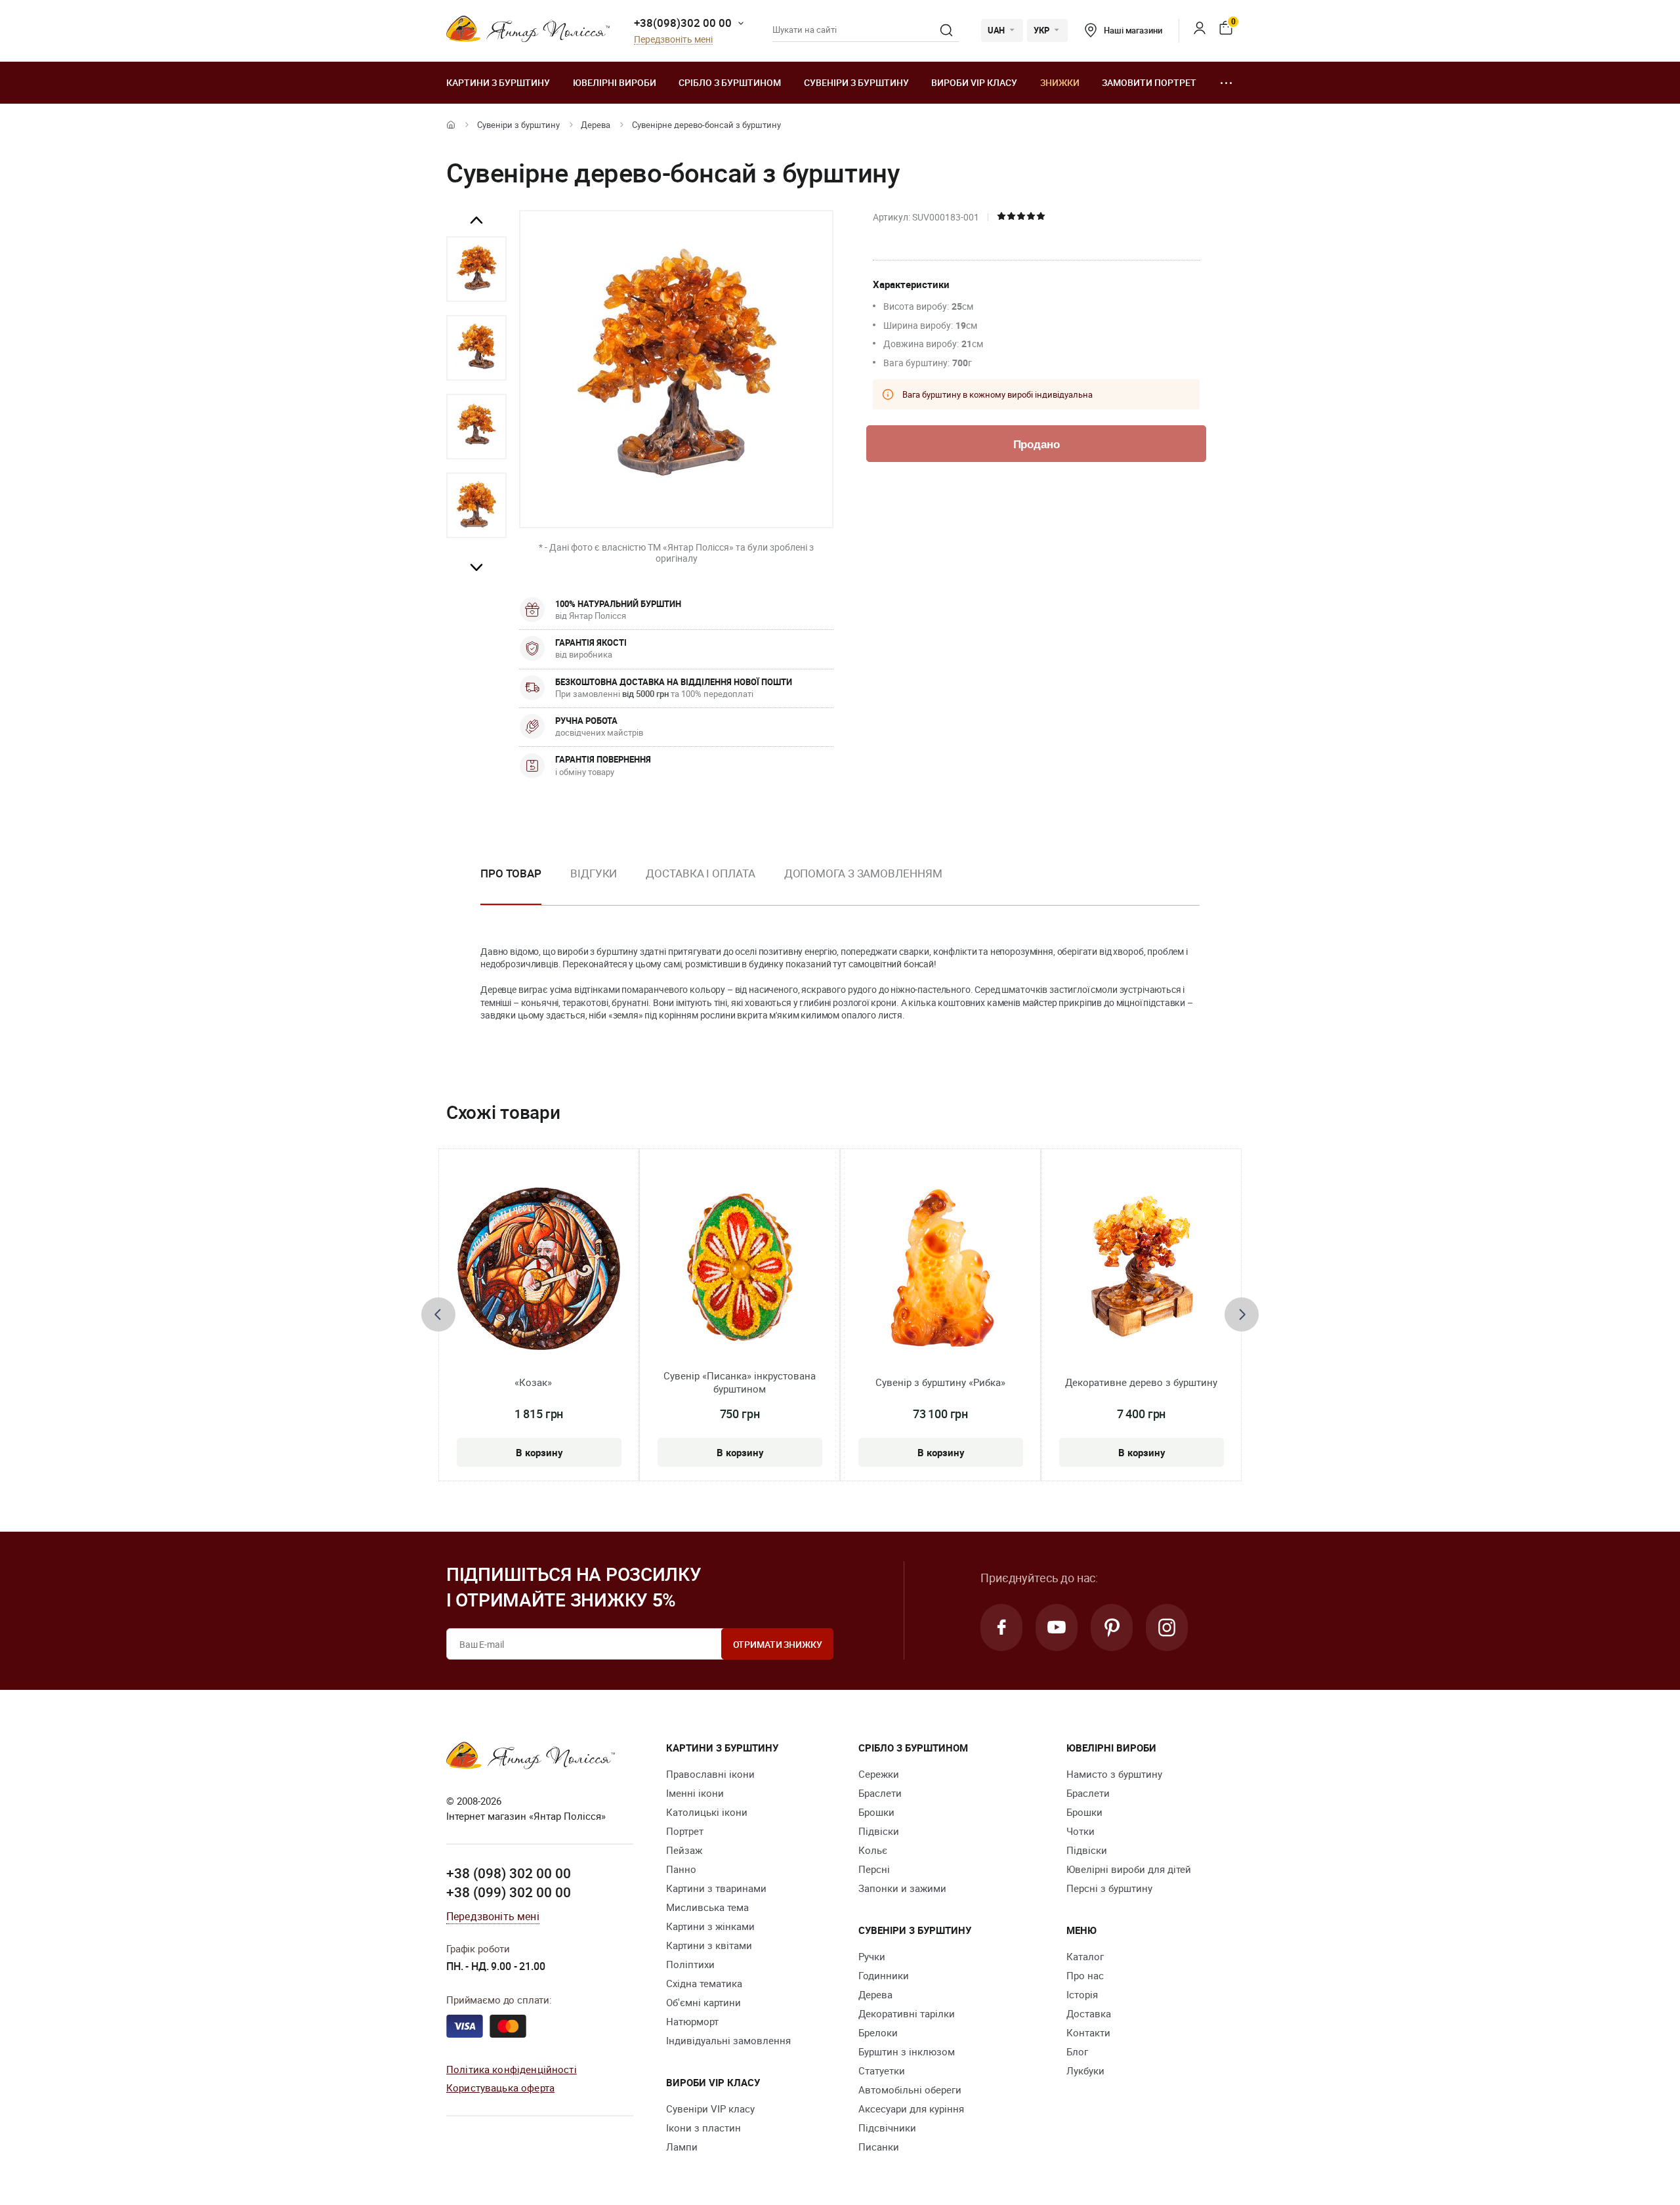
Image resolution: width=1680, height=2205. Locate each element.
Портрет (685, 1831)
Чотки (1081, 1831)
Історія (1082, 1994)
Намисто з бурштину (1114, 1774)
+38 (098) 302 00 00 (509, 1873)
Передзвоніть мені (673, 40)
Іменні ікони (695, 1793)
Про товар (511, 873)
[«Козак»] (539, 1269)
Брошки (876, 1812)
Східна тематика (704, 1983)
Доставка (1089, 2013)
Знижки (1060, 82)
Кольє (873, 1850)
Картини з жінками (710, 1926)
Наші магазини (1133, 30)
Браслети (880, 1793)
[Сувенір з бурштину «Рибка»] (941, 1269)
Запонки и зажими (902, 1888)
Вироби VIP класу (974, 82)
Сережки (879, 1774)
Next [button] (476, 567)
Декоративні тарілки (907, 2013)
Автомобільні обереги (910, 2089)
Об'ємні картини (703, 2002)
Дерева (596, 125)
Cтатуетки (882, 2070)
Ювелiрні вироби (615, 82)
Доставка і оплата (700, 873)
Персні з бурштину (1109, 1888)
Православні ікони (710, 1774)
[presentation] (438, 1314)
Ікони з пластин (703, 2128)
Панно (681, 1869)
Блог (1077, 2051)
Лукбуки (1085, 2070)
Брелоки (878, 2032)
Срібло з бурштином (730, 82)
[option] (476, 269)
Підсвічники (887, 2128)
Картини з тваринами (716, 1888)
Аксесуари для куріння (911, 2109)
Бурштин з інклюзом (907, 2051)
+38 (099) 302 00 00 (509, 1892)
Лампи (682, 2147)
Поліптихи (690, 1964)
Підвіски (879, 1831)
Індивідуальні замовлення (728, 2040)
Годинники (884, 1975)
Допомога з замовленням (863, 873)
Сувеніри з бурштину (856, 82)
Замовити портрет (1149, 82)
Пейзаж (684, 1850)
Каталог (1085, 1956)
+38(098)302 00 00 (683, 23)
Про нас (1085, 1975)
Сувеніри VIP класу (710, 2109)
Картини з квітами (709, 1945)
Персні (874, 1869)
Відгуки (594, 873)
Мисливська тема (707, 1907)
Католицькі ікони (707, 1812)
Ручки (872, 1956)
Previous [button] (476, 220)
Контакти (1088, 2032)
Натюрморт (692, 2021)
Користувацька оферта (500, 2088)
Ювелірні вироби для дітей (1129, 1869)
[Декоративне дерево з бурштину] (1142, 1269)
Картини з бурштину (498, 82)
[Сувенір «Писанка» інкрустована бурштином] (740, 1269)
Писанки (879, 2147)
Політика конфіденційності (512, 2069)
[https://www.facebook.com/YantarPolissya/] (1001, 1627)
